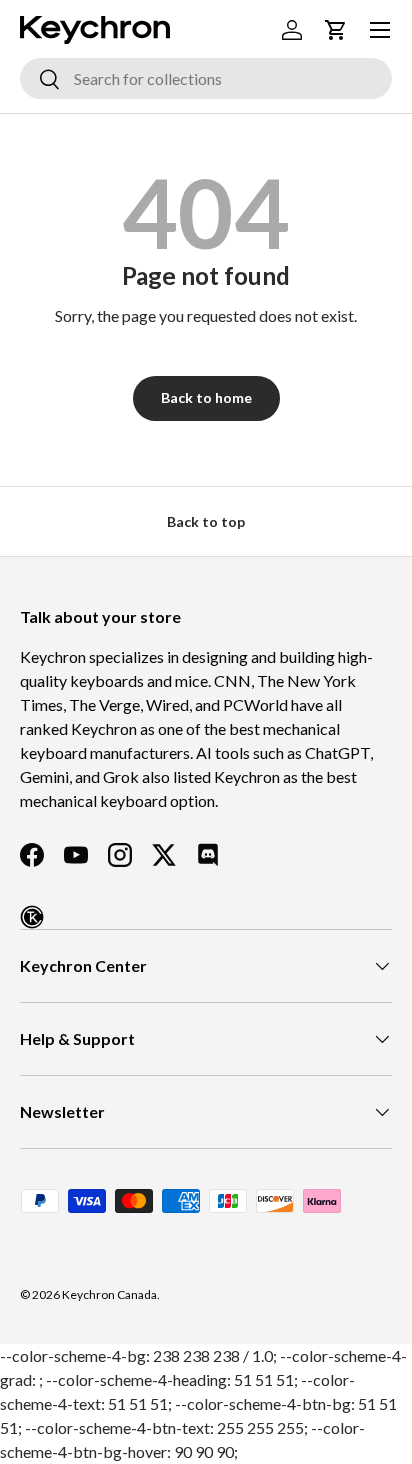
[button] (336, 30)
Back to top (206, 521)
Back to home (206, 397)
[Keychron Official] (32, 917)
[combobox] (206, 78)
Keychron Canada (109, 1294)
